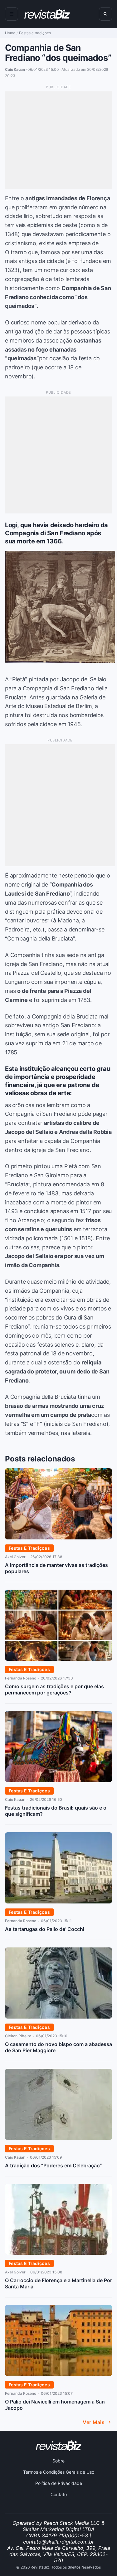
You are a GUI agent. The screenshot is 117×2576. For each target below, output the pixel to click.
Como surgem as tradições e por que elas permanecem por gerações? (54, 1689)
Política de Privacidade (59, 2483)
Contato (59, 2494)
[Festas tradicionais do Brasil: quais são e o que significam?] (58, 1780)
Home (10, 33)
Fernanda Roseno (21, 1678)
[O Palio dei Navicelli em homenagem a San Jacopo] (58, 2374)
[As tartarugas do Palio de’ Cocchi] (58, 1902)
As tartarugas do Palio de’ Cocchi (45, 1929)
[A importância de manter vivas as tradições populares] (58, 1538)
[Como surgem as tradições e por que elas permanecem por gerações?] (58, 1659)
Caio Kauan (15, 1799)
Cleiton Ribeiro (18, 2036)
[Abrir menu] (12, 14)
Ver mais (94, 2422)
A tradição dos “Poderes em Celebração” (54, 2165)
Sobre (58, 2461)
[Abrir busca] (105, 14)
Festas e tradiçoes (35, 33)
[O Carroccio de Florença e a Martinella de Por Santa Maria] (58, 2253)
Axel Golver (15, 1557)
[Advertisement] (58, 140)
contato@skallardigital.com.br (58, 2542)
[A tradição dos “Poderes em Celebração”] (58, 2138)
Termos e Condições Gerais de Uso (59, 2472)
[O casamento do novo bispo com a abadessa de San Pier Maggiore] (58, 2017)
